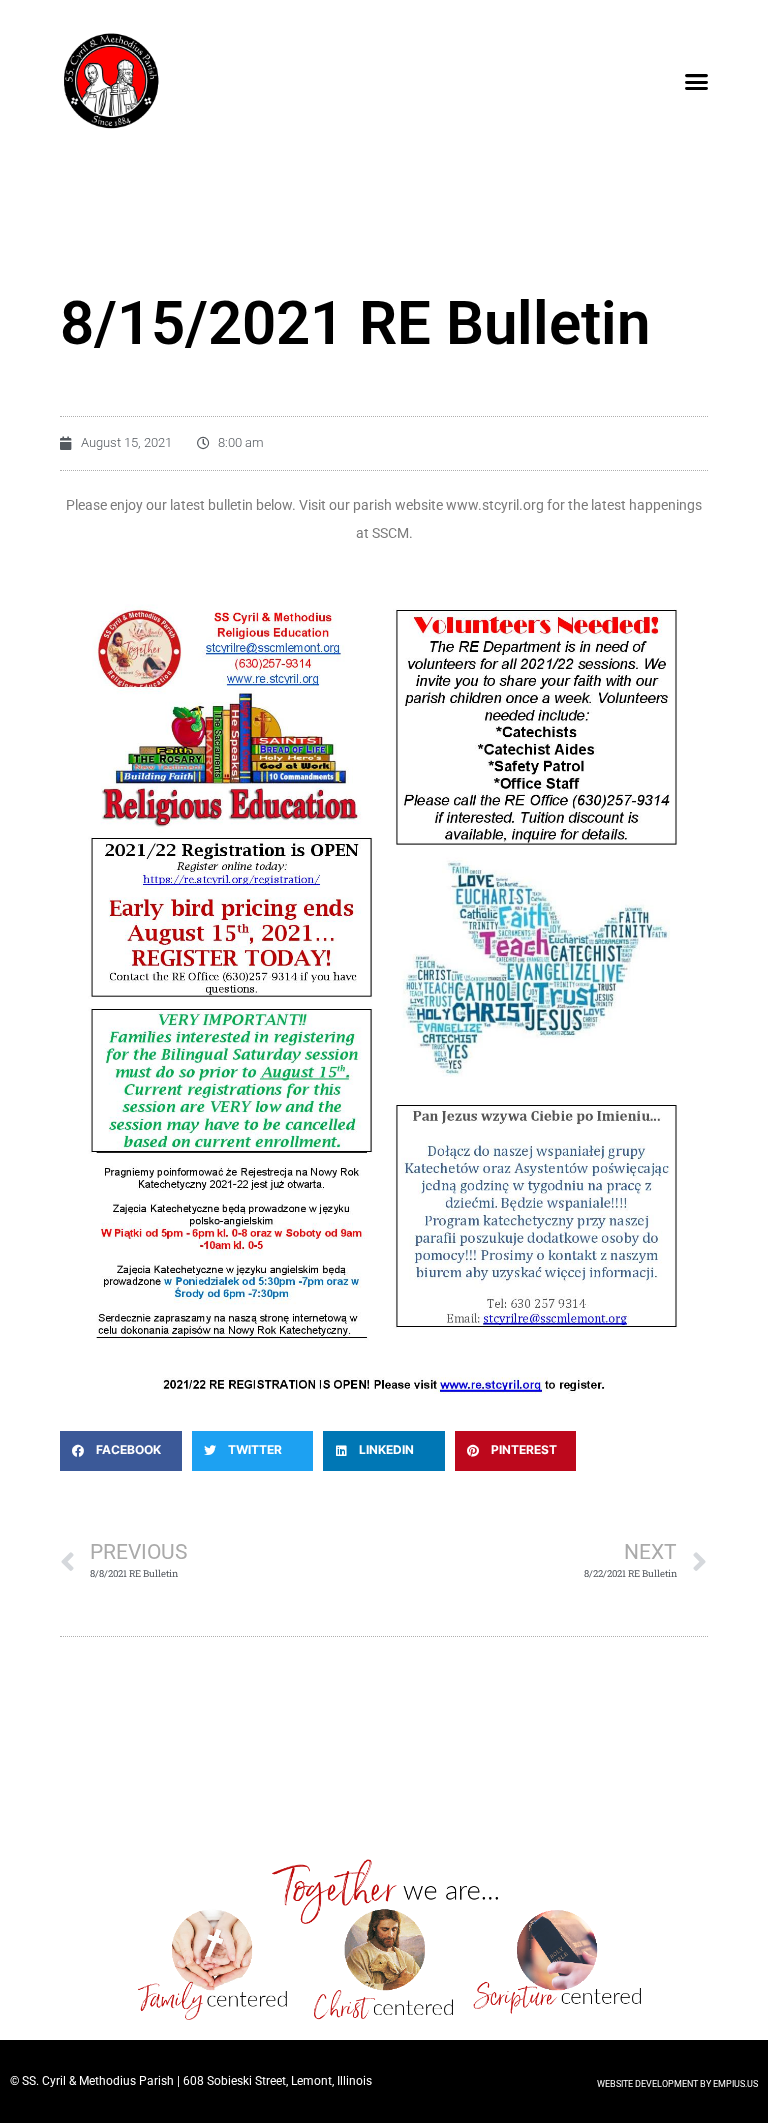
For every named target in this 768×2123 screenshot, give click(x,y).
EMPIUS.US (735, 2084)
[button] (696, 81)
